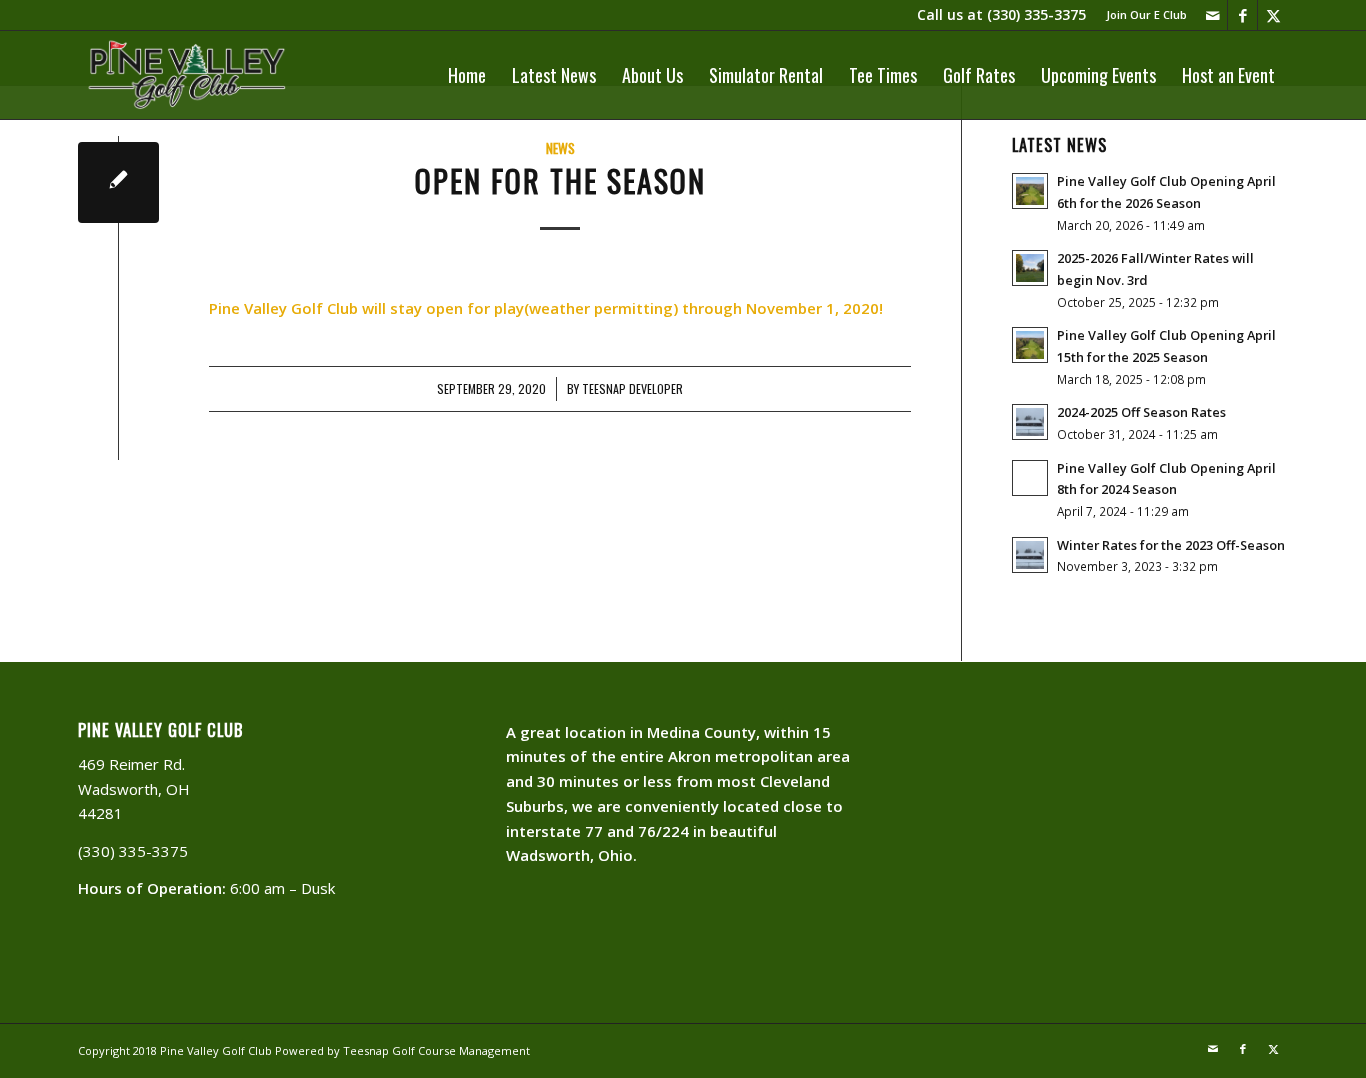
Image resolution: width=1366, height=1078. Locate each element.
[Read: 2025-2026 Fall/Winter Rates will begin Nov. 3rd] (1030, 268)
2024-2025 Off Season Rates (1141, 412)
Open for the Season (560, 180)
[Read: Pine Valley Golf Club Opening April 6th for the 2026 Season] (1030, 191)
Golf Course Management (461, 1050)
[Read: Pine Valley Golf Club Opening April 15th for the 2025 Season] (1030, 345)
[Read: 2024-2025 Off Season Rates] (1030, 422)
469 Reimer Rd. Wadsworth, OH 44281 (134, 789)
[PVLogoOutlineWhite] (190, 75)
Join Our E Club (1146, 14)
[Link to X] (1273, 15)
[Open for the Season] (118, 182)
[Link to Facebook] (1242, 15)
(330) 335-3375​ (1036, 14)
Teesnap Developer (632, 389)
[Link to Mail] (1212, 15)
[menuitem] (1141, 15)
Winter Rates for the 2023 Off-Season (1171, 545)
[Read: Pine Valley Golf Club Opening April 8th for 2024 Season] (1030, 478)
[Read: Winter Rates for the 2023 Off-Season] (1030, 555)
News (560, 148)
